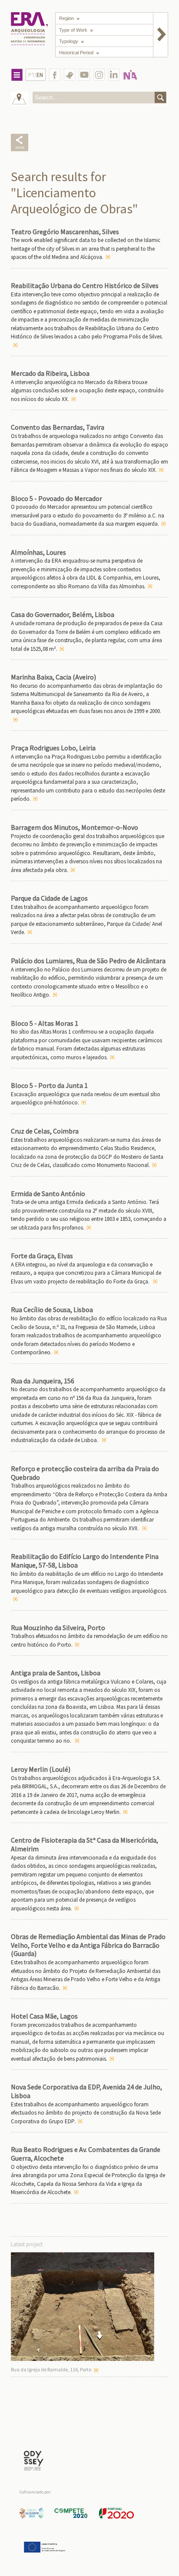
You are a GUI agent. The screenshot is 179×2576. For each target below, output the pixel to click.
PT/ (36, 75)
